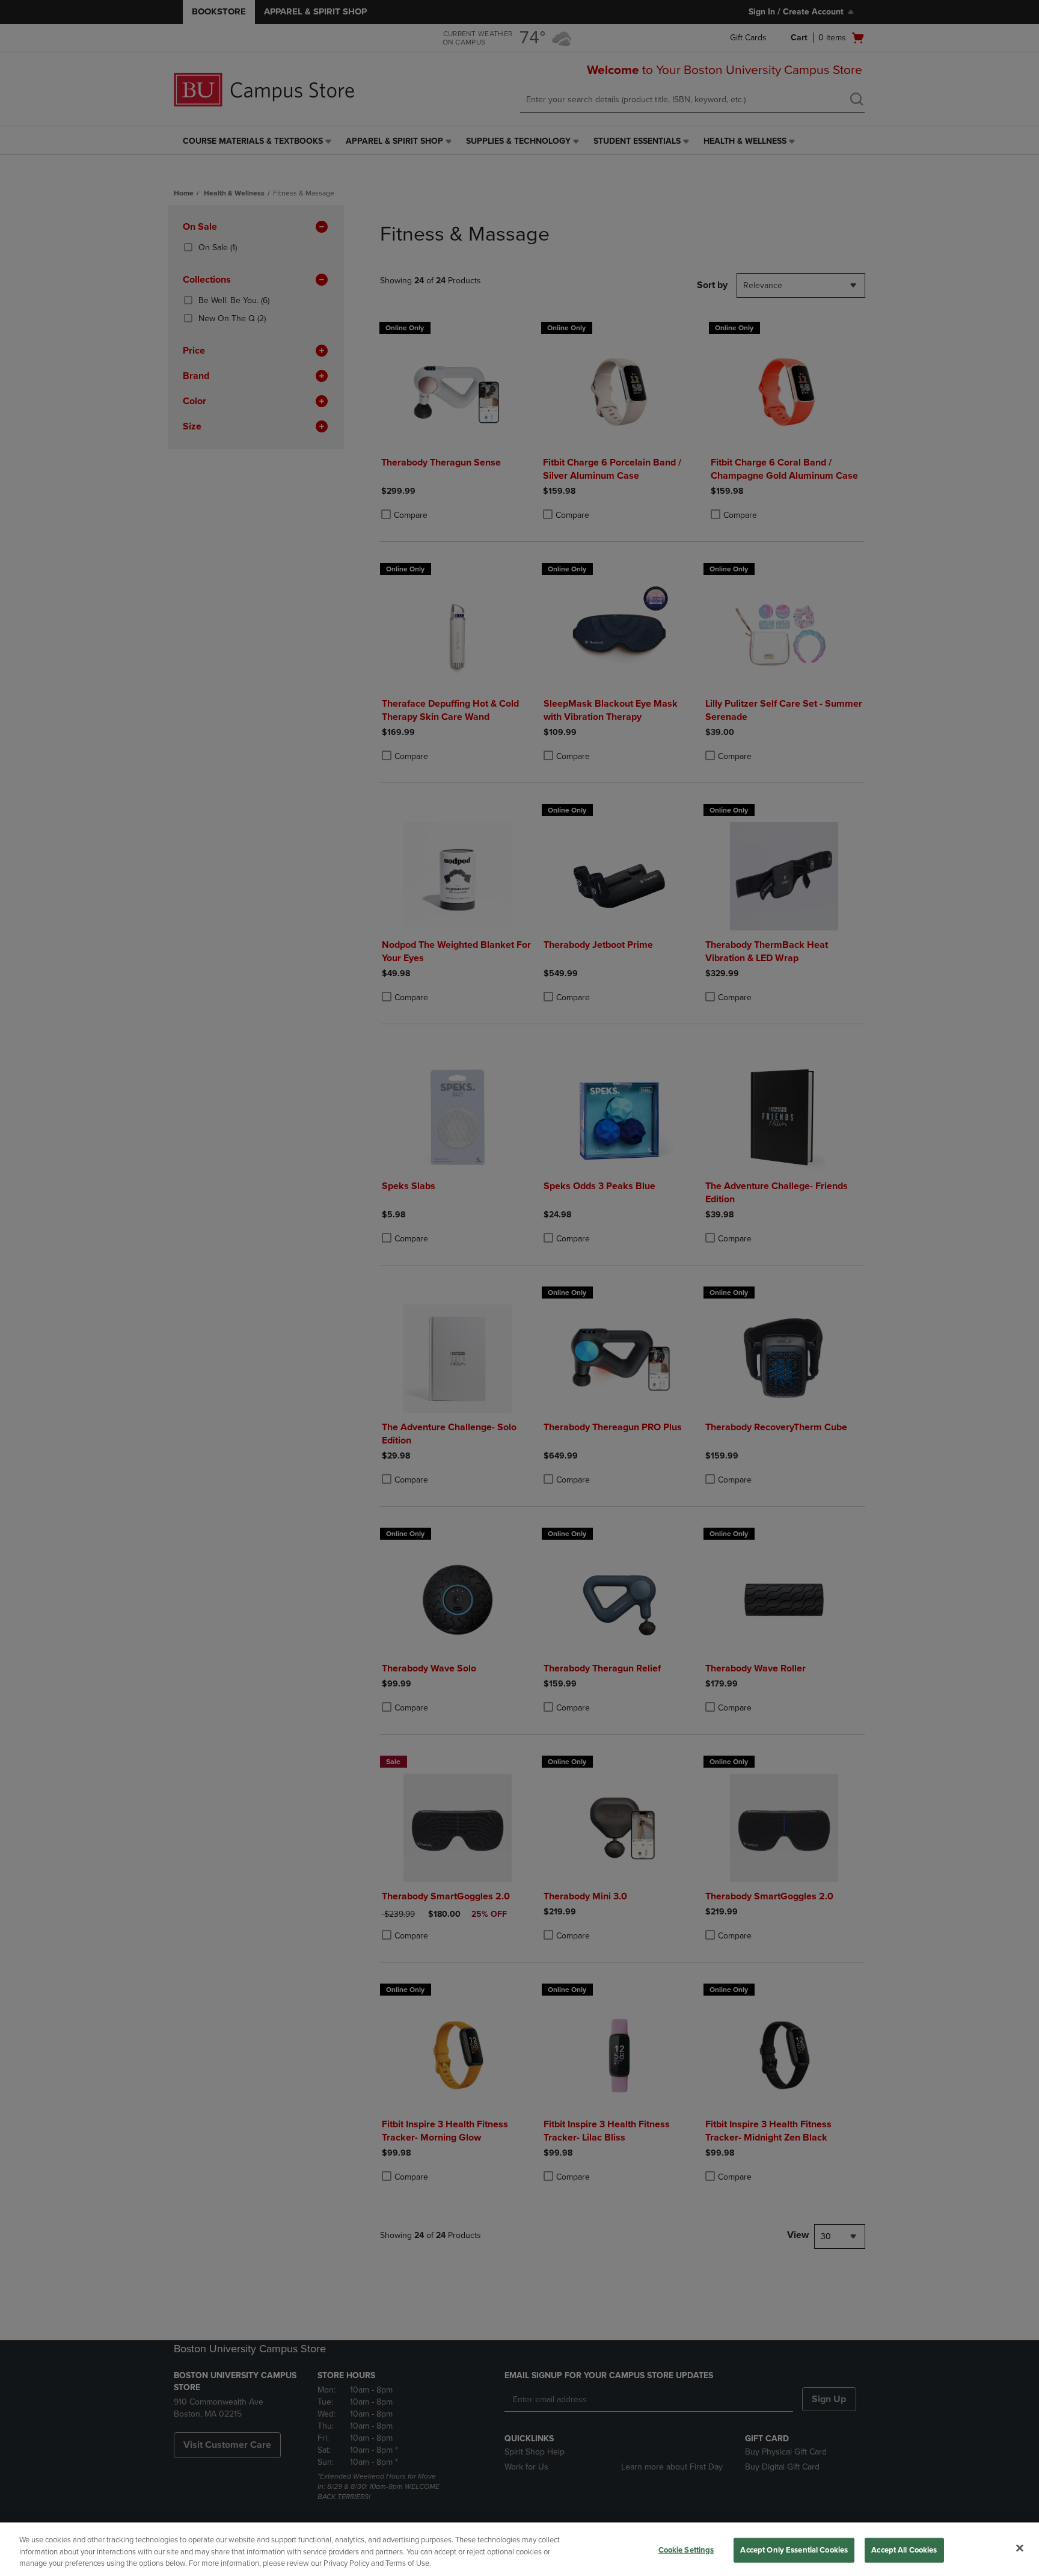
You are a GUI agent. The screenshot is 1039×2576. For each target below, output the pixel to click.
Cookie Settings (686, 2550)
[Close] (1020, 2548)
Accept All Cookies (904, 2550)
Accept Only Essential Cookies (794, 2550)
